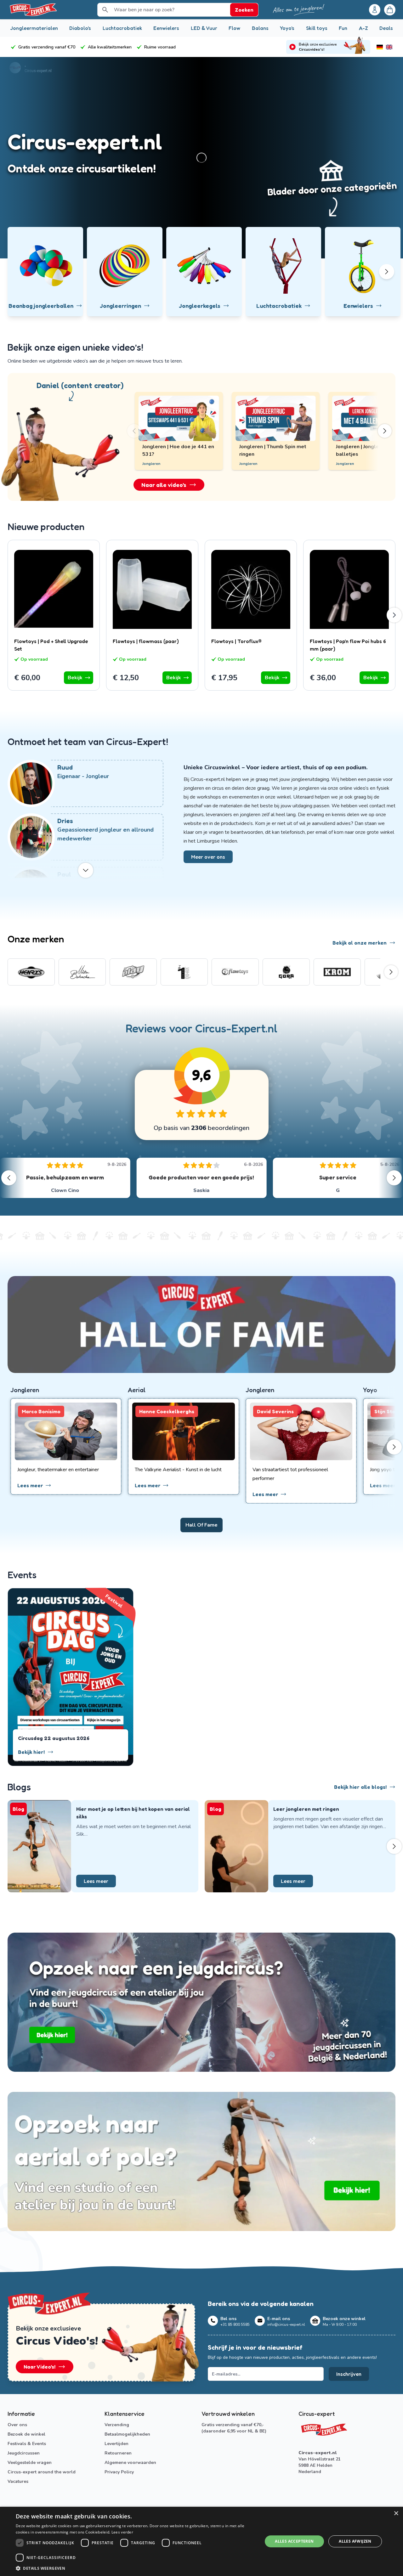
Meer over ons (208, 857)
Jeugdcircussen (24, 2453)
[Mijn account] (375, 10)
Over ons (17, 2425)
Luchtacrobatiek (122, 28)
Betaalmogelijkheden (127, 2434)
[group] (31, 972)
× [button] (396, 2514)
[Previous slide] (140, 431)
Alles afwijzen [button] (355, 2541)
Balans (260, 28)
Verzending (117, 2425)
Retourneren (118, 2453)
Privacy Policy (119, 2472)
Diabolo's (80, 28)
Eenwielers (166, 28)
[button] (136, 2568)
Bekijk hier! (31, 1752)
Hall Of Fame (201, 1525)
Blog (18, 1809)
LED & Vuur (204, 28)
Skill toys (317, 28)
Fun (343, 28)
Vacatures (18, 2481)
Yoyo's (287, 28)
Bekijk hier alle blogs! (360, 1787)
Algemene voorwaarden (130, 2463)
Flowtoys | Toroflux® (236, 641)
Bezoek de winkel (26, 2434)
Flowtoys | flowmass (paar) (146, 641)
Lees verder (122, 2532)
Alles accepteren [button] (294, 2541)
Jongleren (248, 464)
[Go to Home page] (33, 10)
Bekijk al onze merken (360, 943)
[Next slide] (378, 431)
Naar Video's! (40, 2367)
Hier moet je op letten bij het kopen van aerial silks (133, 1813)
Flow (234, 28)
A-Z (363, 28)
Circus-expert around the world (42, 2472)
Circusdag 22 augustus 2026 (54, 1738)
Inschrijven (349, 2374)
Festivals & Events (27, 2444)
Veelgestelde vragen (30, 2463)
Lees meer (96, 1881)
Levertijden (116, 2444)
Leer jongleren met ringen (306, 1809)
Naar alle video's (164, 485)
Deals (386, 28)
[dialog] (201, 2541)
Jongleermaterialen (34, 28)
